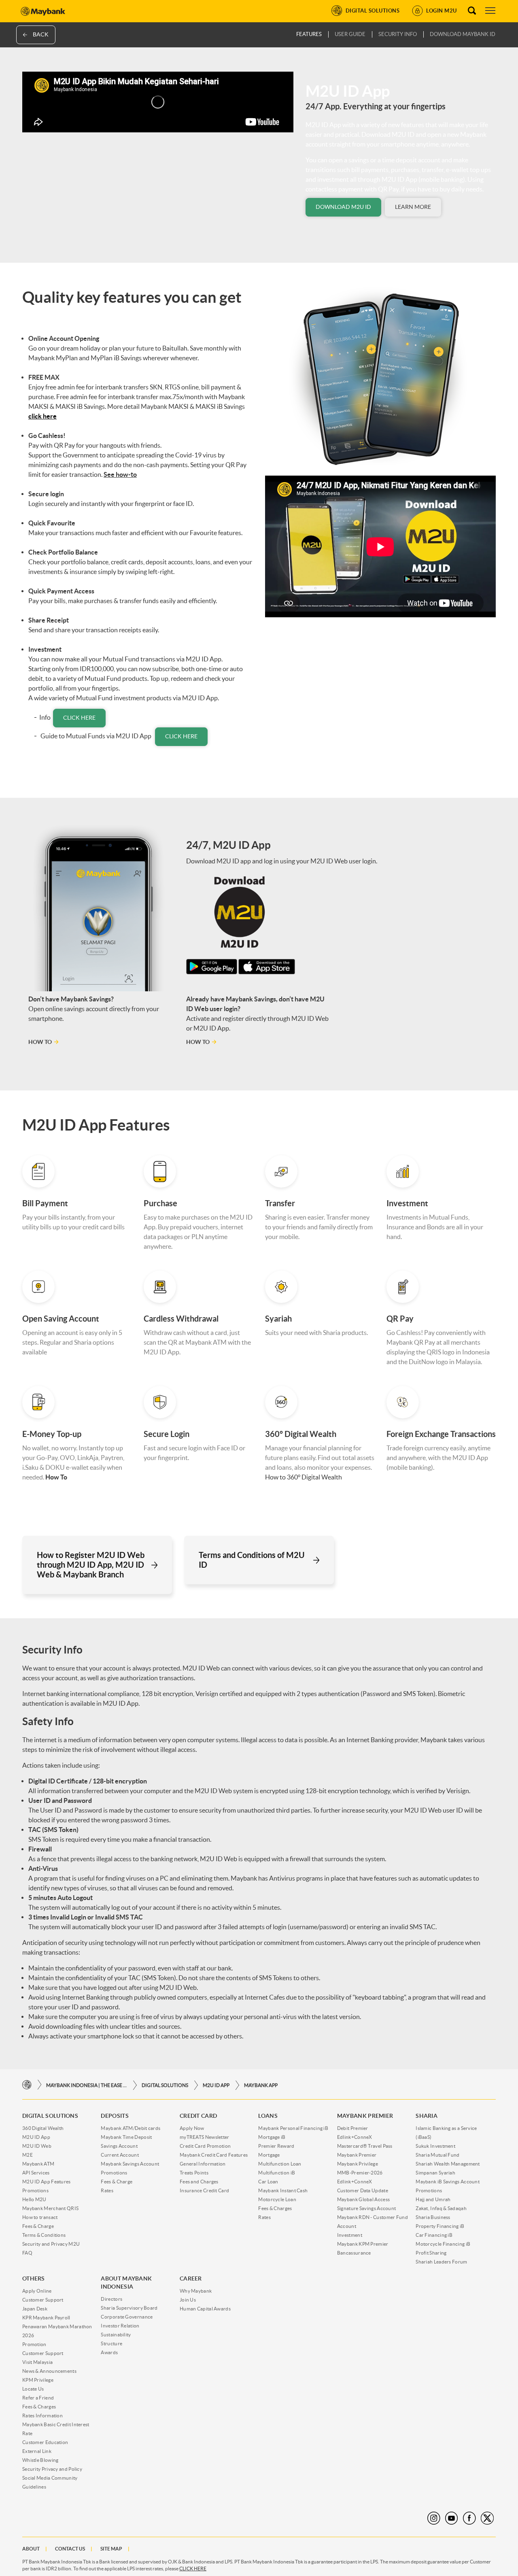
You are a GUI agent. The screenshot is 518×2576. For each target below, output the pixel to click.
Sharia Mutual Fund (437, 2155)
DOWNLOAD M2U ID (343, 207)
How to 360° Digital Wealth (304, 1477)
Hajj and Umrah (433, 2199)
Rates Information (42, 2416)
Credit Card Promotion (205, 2146)
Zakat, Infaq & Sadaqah (441, 2208)
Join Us (188, 2300)
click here (79, 718)
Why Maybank (196, 2291)
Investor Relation (120, 2326)
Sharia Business (433, 2217)
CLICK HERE (193, 2569)
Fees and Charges (199, 2182)
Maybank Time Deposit (126, 2137)
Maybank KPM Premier (363, 2244)
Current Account (120, 2155)
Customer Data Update (363, 2190)
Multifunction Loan (280, 2164)
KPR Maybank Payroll (46, 2318)
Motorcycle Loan (277, 2199)
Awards (109, 2352)
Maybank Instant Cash (283, 2190)
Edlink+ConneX (355, 2137)
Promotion (34, 2344)
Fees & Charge (38, 2226)
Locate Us (33, 2389)
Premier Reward (276, 2146)
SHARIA (427, 2116)
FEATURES (309, 34)
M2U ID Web (37, 2146)
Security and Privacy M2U (51, 2244)
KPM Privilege (38, 2380)
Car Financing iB (434, 2235)
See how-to (120, 474)
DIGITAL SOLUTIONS (165, 2085)
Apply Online (37, 2291)
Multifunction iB (277, 2173)
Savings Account (119, 2146)
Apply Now (192, 2128)
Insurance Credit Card (204, 2190)
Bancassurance (354, 2253)
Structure (111, 2343)
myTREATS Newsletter (205, 2137)
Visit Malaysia (37, 2362)
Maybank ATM (38, 2164)
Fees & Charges (275, 2208)
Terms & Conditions (44, 2235)
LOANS (268, 2116)
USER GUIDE (350, 34)
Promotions (35, 2190)
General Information (203, 2164)
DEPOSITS (115, 2116)
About (31, 2549)
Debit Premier (353, 2128)
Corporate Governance (127, 2317)
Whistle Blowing (40, 2460)
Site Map (111, 2549)
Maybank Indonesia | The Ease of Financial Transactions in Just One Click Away (87, 2085)
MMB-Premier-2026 (360, 2173)
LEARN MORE (413, 207)
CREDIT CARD (198, 2116)
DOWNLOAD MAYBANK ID (463, 34)
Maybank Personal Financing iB (293, 2128)
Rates (107, 2190)
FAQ (27, 2253)
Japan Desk (35, 2309)
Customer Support (43, 2300)
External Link (37, 2451)
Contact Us (70, 2549)
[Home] (27, 2085)
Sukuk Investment (435, 2146)
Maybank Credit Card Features (214, 2155)
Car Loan (268, 2182)
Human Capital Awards (205, 2309)
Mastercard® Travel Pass (365, 2146)
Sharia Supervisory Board (129, 2308)
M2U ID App (216, 2085)
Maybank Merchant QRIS (50, 2208)
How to (40, 1042)
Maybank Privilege (358, 2164)
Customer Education (45, 2442)
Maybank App (261, 2085)
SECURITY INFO (398, 34)
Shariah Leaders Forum (441, 2262)
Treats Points (194, 2173)
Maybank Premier (357, 2155)
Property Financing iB (440, 2226)
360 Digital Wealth (43, 2128)
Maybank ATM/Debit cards (131, 2128)
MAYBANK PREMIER (365, 2116)
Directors (111, 2299)
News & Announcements (49, 2371)
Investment (350, 2235)
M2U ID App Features (47, 2182)
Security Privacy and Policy (52, 2469)
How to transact (40, 2217)
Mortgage (269, 2155)
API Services (36, 2173)
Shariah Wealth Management (448, 2164)
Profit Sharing (431, 2253)
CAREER (191, 2278)
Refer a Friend (38, 2398)
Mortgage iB (272, 2137)
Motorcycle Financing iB (443, 2244)
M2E (28, 2155)
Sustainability (116, 2335)
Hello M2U (34, 2199)
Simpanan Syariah (435, 2173)
